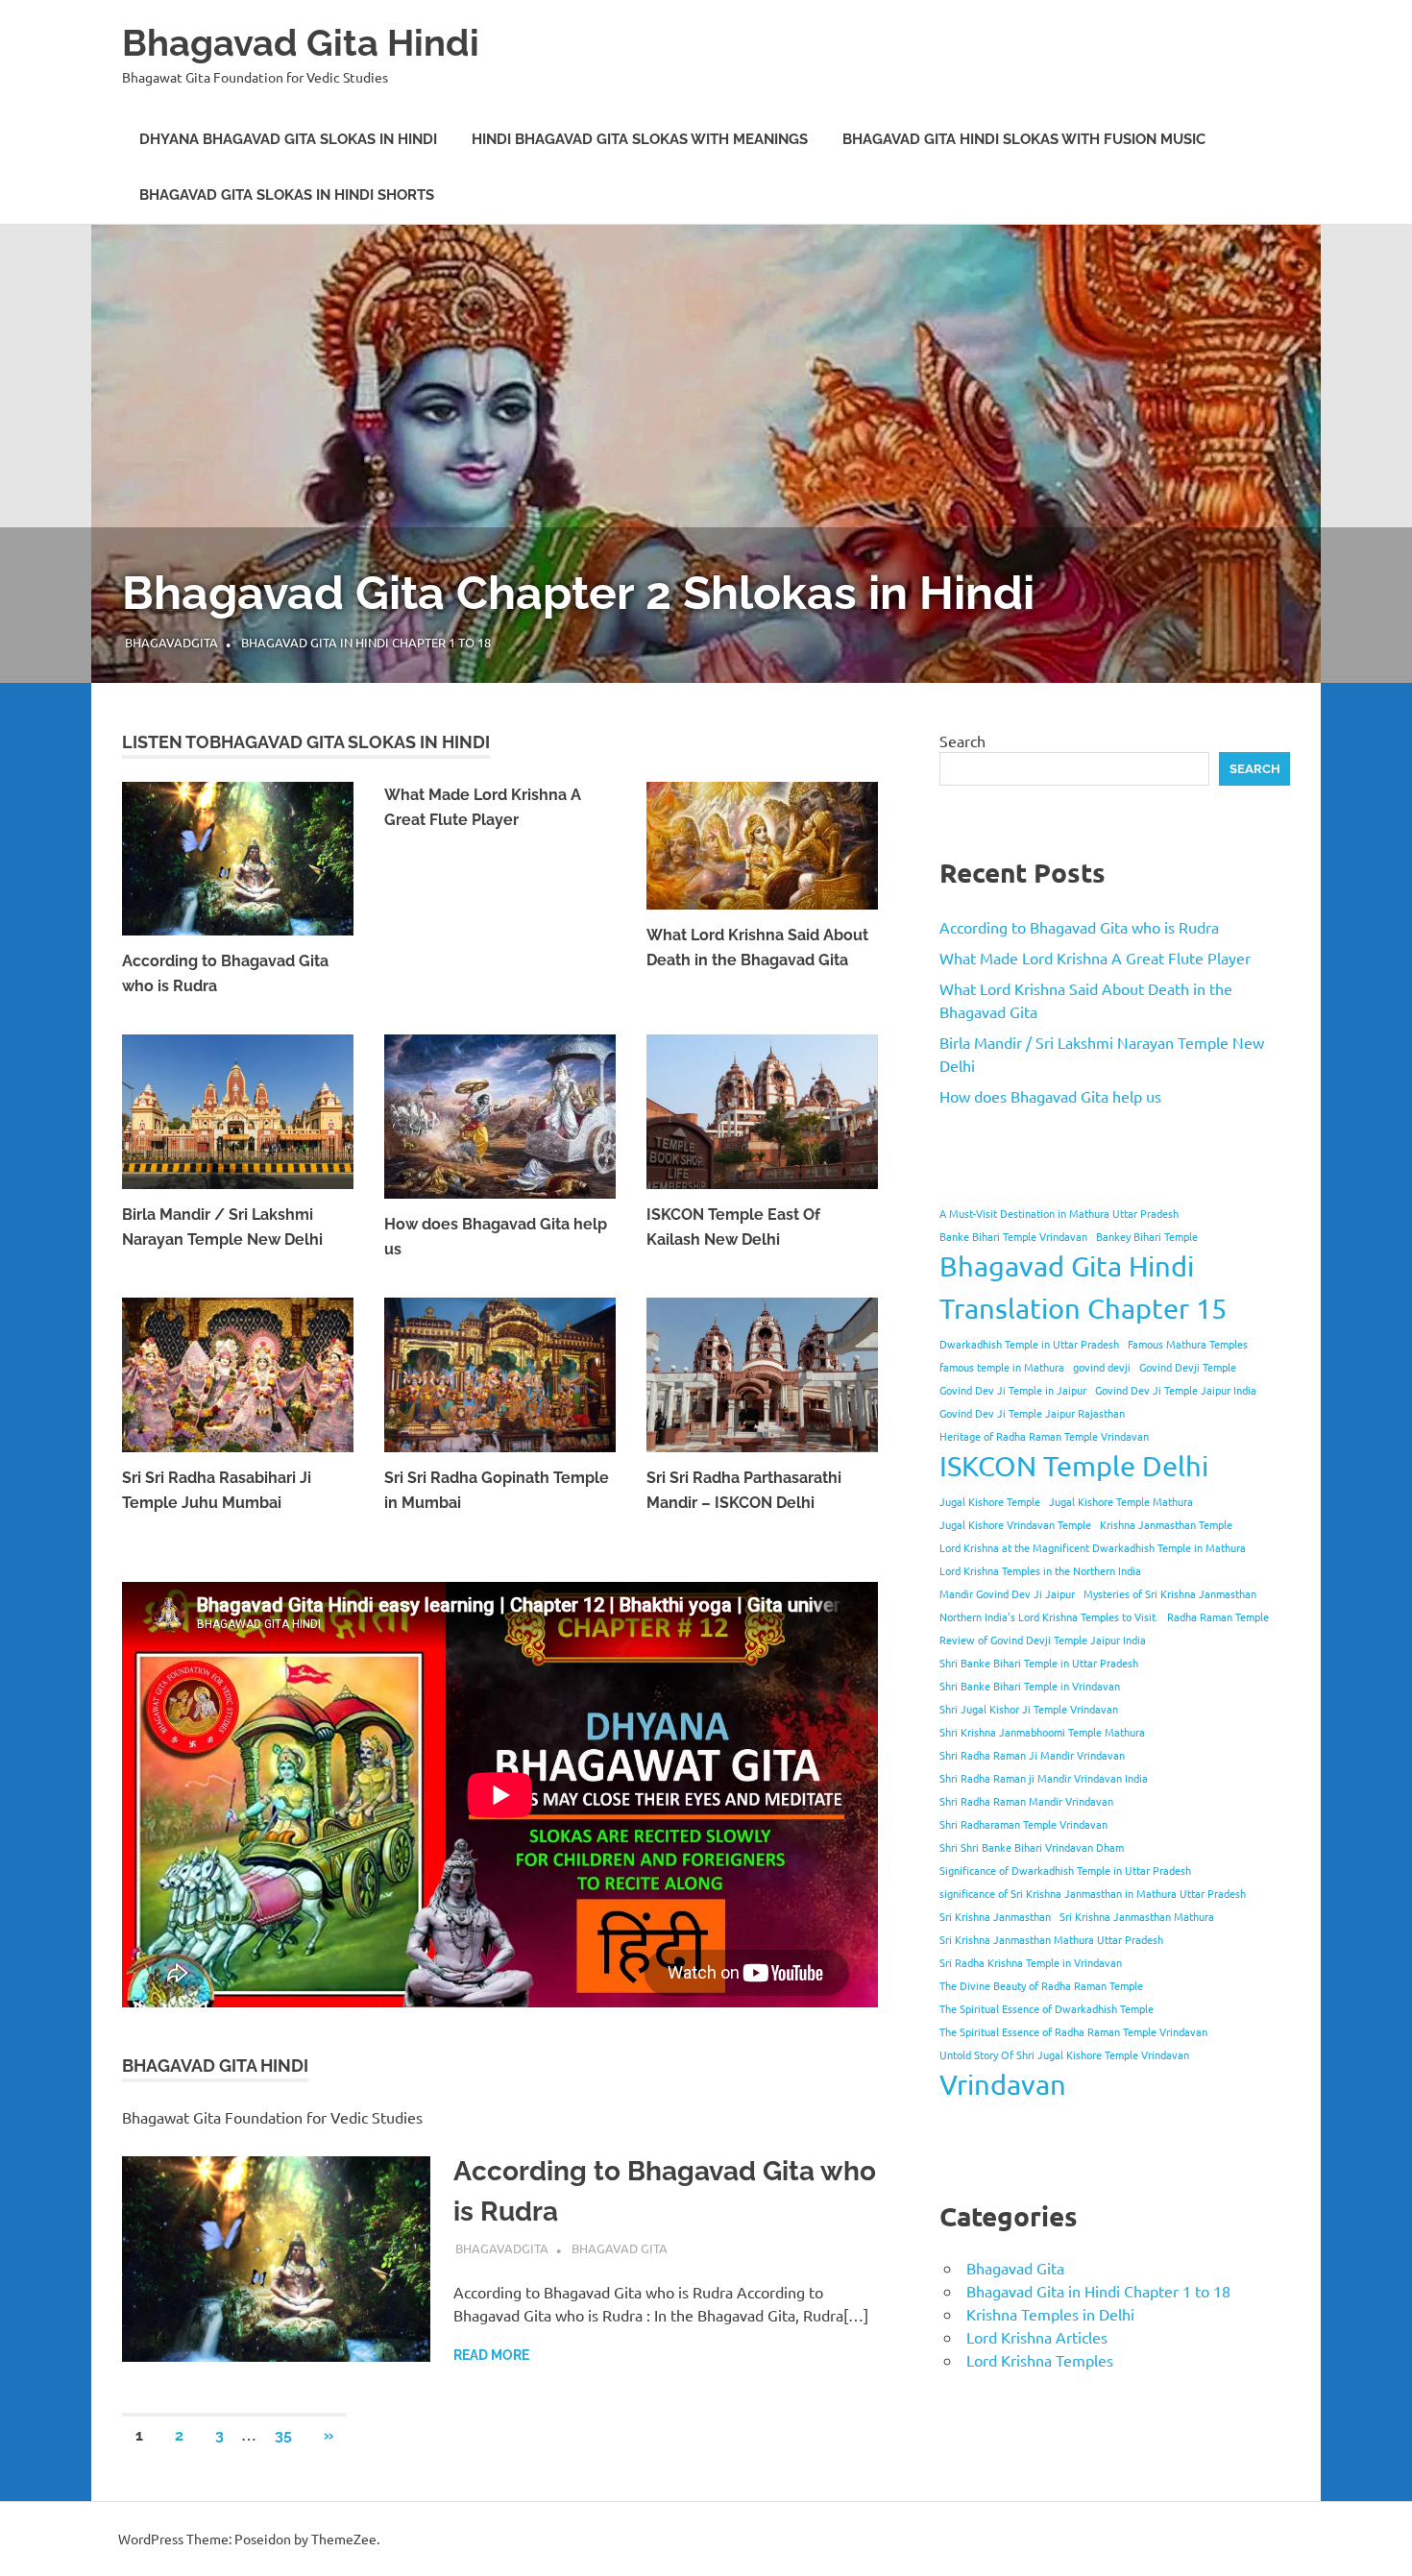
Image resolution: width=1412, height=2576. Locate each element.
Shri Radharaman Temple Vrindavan (1023, 1824)
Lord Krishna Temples (1040, 2360)
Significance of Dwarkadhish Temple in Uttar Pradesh (1065, 1870)
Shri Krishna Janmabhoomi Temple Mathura (1042, 1732)
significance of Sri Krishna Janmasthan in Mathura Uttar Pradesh (1093, 1893)
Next (1374, 433)
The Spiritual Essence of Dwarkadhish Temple (1047, 2008)
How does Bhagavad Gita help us (1050, 1096)
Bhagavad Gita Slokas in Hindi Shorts (287, 195)
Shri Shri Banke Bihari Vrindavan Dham (1032, 1847)
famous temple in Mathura (1002, 1367)
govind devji (1102, 1367)
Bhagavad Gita (620, 2248)
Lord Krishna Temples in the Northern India (1040, 1570)
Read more (491, 2355)
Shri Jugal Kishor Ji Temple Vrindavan (1029, 1709)
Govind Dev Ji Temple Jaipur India (1176, 1390)
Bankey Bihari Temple (1147, 1236)
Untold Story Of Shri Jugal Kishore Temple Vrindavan (1064, 2054)
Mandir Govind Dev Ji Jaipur (1007, 1593)
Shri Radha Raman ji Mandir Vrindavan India (1044, 1778)
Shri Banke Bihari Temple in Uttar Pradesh (1039, 1663)
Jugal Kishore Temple (990, 1501)
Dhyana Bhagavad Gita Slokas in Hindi (288, 139)
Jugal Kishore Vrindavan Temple (1015, 1524)
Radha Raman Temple (1218, 1616)
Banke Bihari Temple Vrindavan (1013, 1236)
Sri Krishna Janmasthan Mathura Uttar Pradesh (1051, 1939)
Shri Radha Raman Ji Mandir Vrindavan (1032, 1755)
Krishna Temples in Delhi (1050, 2314)
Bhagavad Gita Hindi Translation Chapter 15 (1083, 1287)
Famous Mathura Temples (1188, 1344)
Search (962, 741)
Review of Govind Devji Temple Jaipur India (1043, 1640)
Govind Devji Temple (1188, 1367)
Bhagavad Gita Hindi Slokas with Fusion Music (1024, 139)
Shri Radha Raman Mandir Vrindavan (1026, 1801)
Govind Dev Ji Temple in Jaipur (1013, 1390)
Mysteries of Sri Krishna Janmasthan (1170, 1593)
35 (283, 2435)
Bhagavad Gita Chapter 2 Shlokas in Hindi (578, 593)
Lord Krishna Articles (1037, 2337)
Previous (38, 433)
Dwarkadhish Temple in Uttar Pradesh (1029, 1344)
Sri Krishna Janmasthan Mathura (1137, 1916)
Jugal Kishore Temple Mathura (1121, 1501)
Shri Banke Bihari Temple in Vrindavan (1030, 1686)
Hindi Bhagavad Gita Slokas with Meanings (640, 139)
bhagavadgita (171, 642)
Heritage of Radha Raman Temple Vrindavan (1044, 1436)
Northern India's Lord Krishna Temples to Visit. (1049, 1616)
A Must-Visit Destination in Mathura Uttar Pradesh (1059, 1213)
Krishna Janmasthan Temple (1166, 1524)
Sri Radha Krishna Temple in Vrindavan (1031, 1962)
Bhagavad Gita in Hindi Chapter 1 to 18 (366, 642)
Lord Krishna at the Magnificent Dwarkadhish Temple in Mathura (1093, 1547)
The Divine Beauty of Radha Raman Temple (1041, 1985)
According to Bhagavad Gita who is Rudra (1079, 927)
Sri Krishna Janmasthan (995, 1916)
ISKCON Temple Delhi (1074, 1466)
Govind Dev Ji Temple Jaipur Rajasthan (1032, 1413)
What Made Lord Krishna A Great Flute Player (1095, 958)
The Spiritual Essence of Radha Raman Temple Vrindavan (1073, 2031)
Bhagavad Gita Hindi (301, 43)
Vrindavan (1003, 2084)
